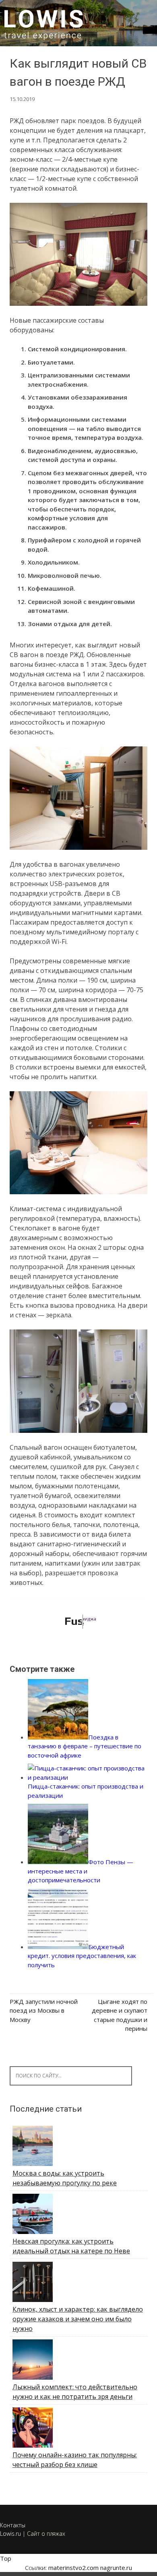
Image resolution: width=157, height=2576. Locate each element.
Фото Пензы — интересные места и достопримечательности (81, 1871)
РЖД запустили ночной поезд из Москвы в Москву (44, 2010)
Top (6, 2558)
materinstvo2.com (73, 2568)
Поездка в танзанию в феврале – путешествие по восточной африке (85, 1746)
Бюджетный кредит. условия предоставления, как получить (82, 1956)
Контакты (13, 2525)
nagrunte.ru (116, 2568)
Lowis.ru (10, 2534)
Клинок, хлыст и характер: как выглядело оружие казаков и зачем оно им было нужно (78, 2319)
